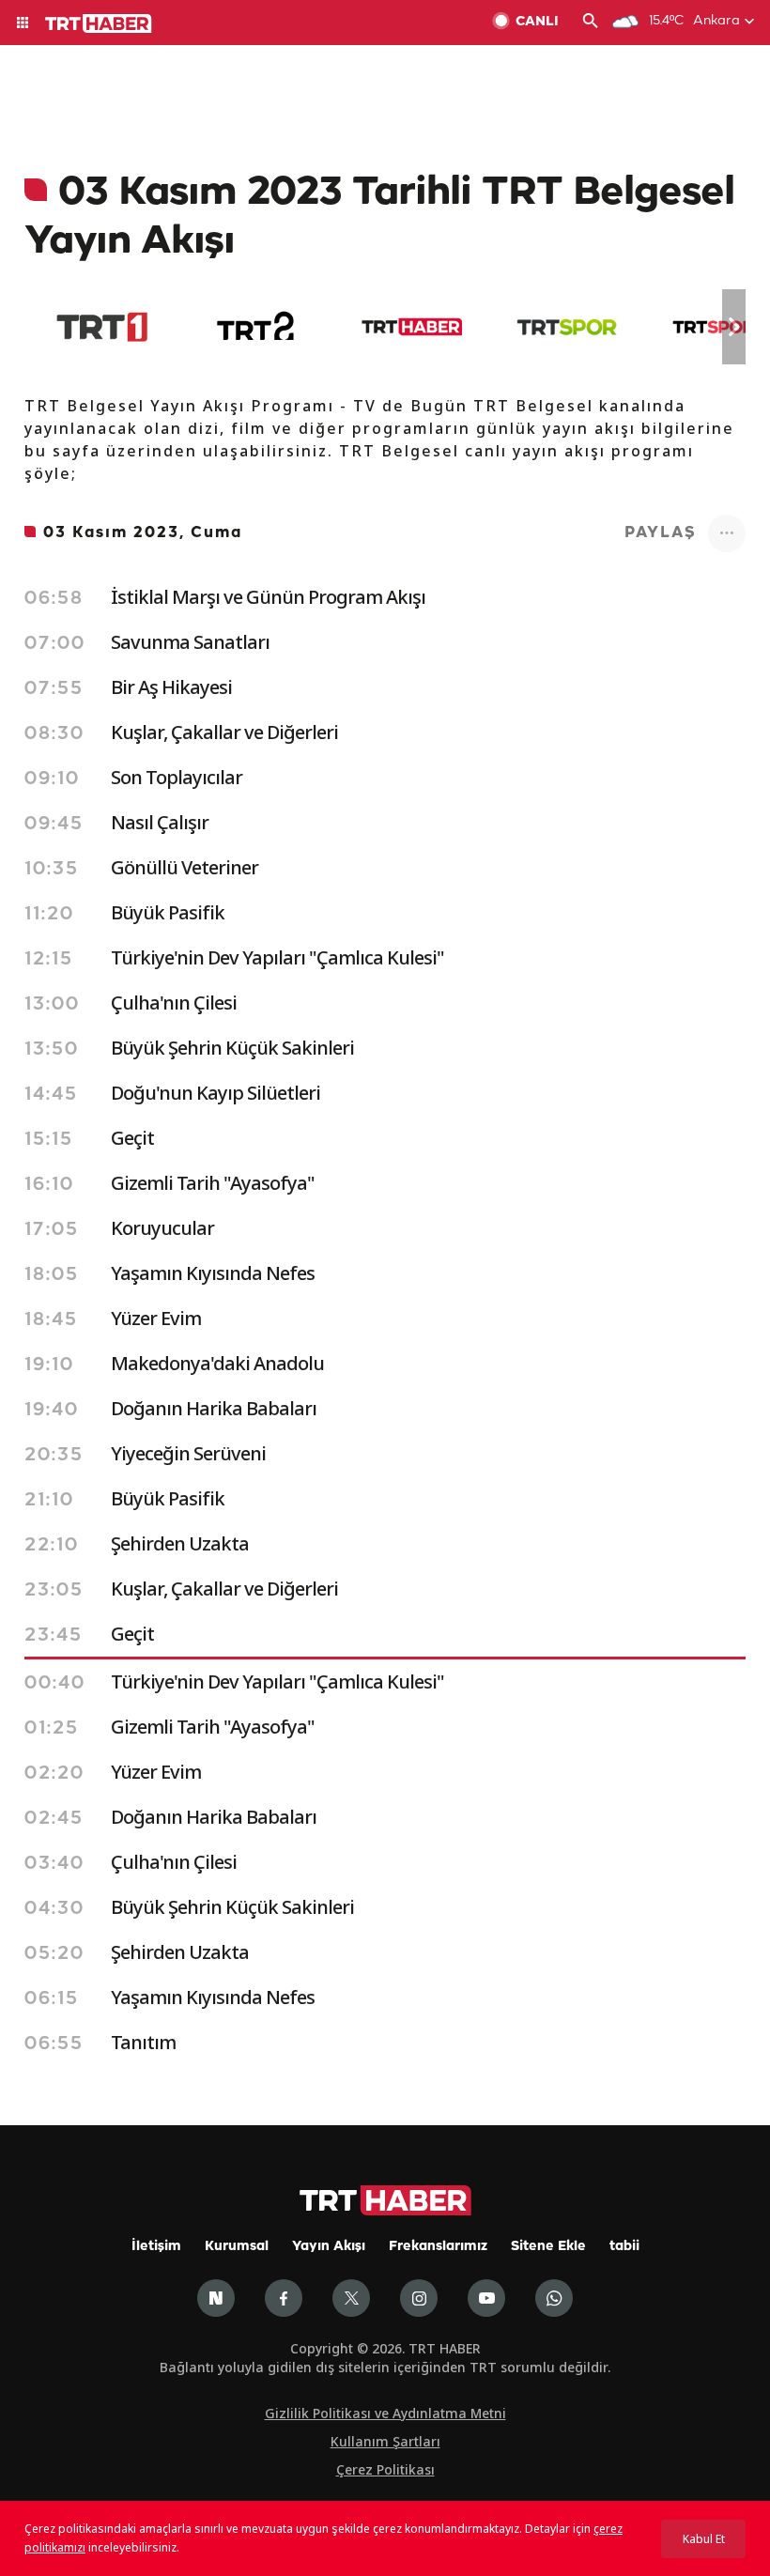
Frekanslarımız (438, 2247)
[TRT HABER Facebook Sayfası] (284, 2298)
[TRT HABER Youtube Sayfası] (486, 2298)
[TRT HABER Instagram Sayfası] (419, 2298)
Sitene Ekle (548, 2247)
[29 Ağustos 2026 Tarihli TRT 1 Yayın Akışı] (102, 327)
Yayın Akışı (329, 2247)
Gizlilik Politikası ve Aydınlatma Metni (385, 2413)
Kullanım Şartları (385, 2441)
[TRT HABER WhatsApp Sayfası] (554, 2298)
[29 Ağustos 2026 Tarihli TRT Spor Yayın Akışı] (567, 327)
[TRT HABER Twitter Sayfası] (351, 2298)
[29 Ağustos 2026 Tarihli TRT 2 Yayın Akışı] (257, 327)
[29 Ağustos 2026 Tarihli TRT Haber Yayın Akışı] (412, 327)
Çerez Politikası (385, 2469)
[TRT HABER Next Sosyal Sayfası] (216, 2298)
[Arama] (591, 23)
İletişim (156, 2247)
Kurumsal (237, 2247)
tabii (624, 2247)
